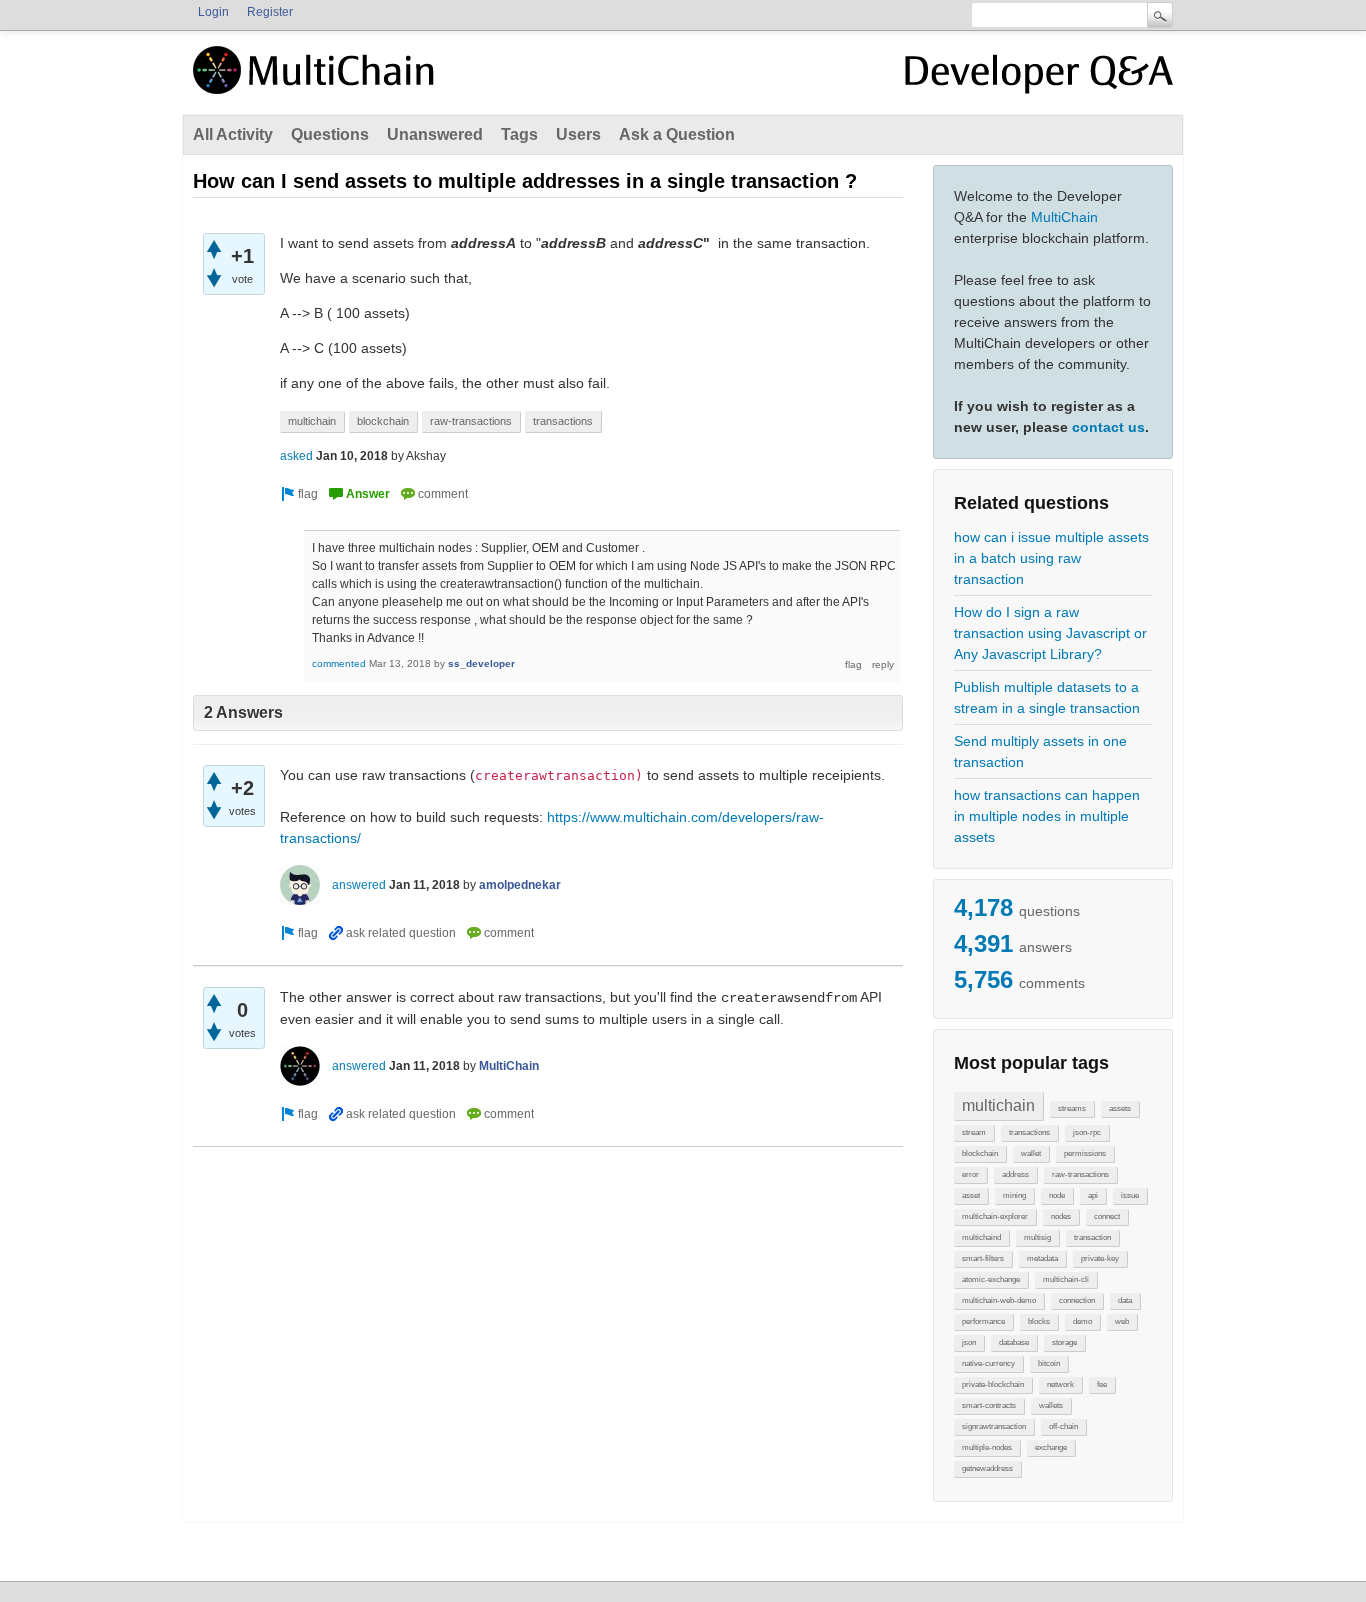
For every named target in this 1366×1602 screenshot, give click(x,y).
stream (974, 1132)
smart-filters (983, 1258)
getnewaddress (987, 1468)
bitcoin (1049, 1363)
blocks (1039, 1321)
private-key (1100, 1258)
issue (1130, 1195)
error (970, 1174)
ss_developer (481, 663)
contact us (1108, 427)
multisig (1037, 1237)
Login (213, 12)
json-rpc (1087, 1132)
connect (1107, 1216)
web (1122, 1321)
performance (983, 1321)
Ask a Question (677, 134)
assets (1120, 1108)
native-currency (988, 1363)
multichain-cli (1066, 1279)
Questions (330, 134)
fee (1102, 1384)
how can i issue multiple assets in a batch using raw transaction (1051, 558)
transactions (1029, 1132)
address (1015, 1174)
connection (1077, 1300)
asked (296, 456)
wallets (1051, 1405)
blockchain (980, 1153)
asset (971, 1195)
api (1093, 1195)
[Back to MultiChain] (317, 81)
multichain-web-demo (999, 1300)
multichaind (981, 1237)
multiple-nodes (987, 1447)
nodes (1061, 1216)
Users (578, 134)
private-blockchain (993, 1384)
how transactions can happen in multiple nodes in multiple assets (1047, 816)
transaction (1092, 1237)
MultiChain (1064, 217)
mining (1014, 1195)
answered (359, 885)
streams (1072, 1108)
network (1060, 1384)
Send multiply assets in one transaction (1040, 751)
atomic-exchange (991, 1279)
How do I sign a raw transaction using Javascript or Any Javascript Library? (1050, 633)
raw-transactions (1080, 1174)
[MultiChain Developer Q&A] (1039, 78)
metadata (1042, 1258)
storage (1064, 1342)
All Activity (233, 134)
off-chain (1063, 1426)
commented (339, 663)
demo (1082, 1321)
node (1057, 1195)
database (1014, 1342)
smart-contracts (989, 1405)
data (1125, 1300)
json (969, 1342)
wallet (1031, 1153)
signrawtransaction (994, 1426)
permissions (1085, 1153)
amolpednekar (520, 885)
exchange (1051, 1447)
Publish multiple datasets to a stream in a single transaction (1047, 697)
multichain (998, 1105)
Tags (519, 134)
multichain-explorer (995, 1216)
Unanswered (435, 134)
